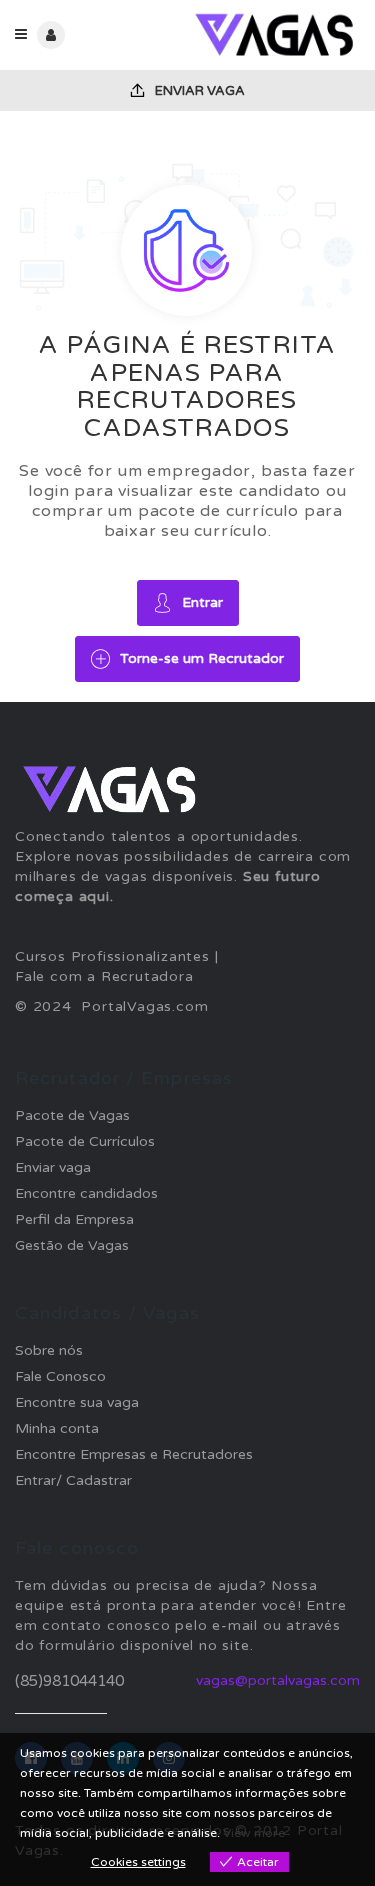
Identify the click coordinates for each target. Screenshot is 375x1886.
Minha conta (57, 1428)
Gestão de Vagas (72, 1245)
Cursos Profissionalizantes (112, 956)
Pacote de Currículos (85, 1141)
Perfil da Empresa (74, 1219)
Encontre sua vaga (77, 1402)
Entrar (202, 602)
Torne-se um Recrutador (202, 658)
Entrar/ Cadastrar (73, 1480)
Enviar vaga (198, 91)
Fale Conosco (60, 1376)
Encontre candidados (86, 1193)
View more (254, 1833)
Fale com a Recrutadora (104, 976)
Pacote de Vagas (72, 1115)
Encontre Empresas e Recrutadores (134, 1454)
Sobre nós (49, 1350)
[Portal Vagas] (274, 35)
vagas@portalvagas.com (278, 1680)
